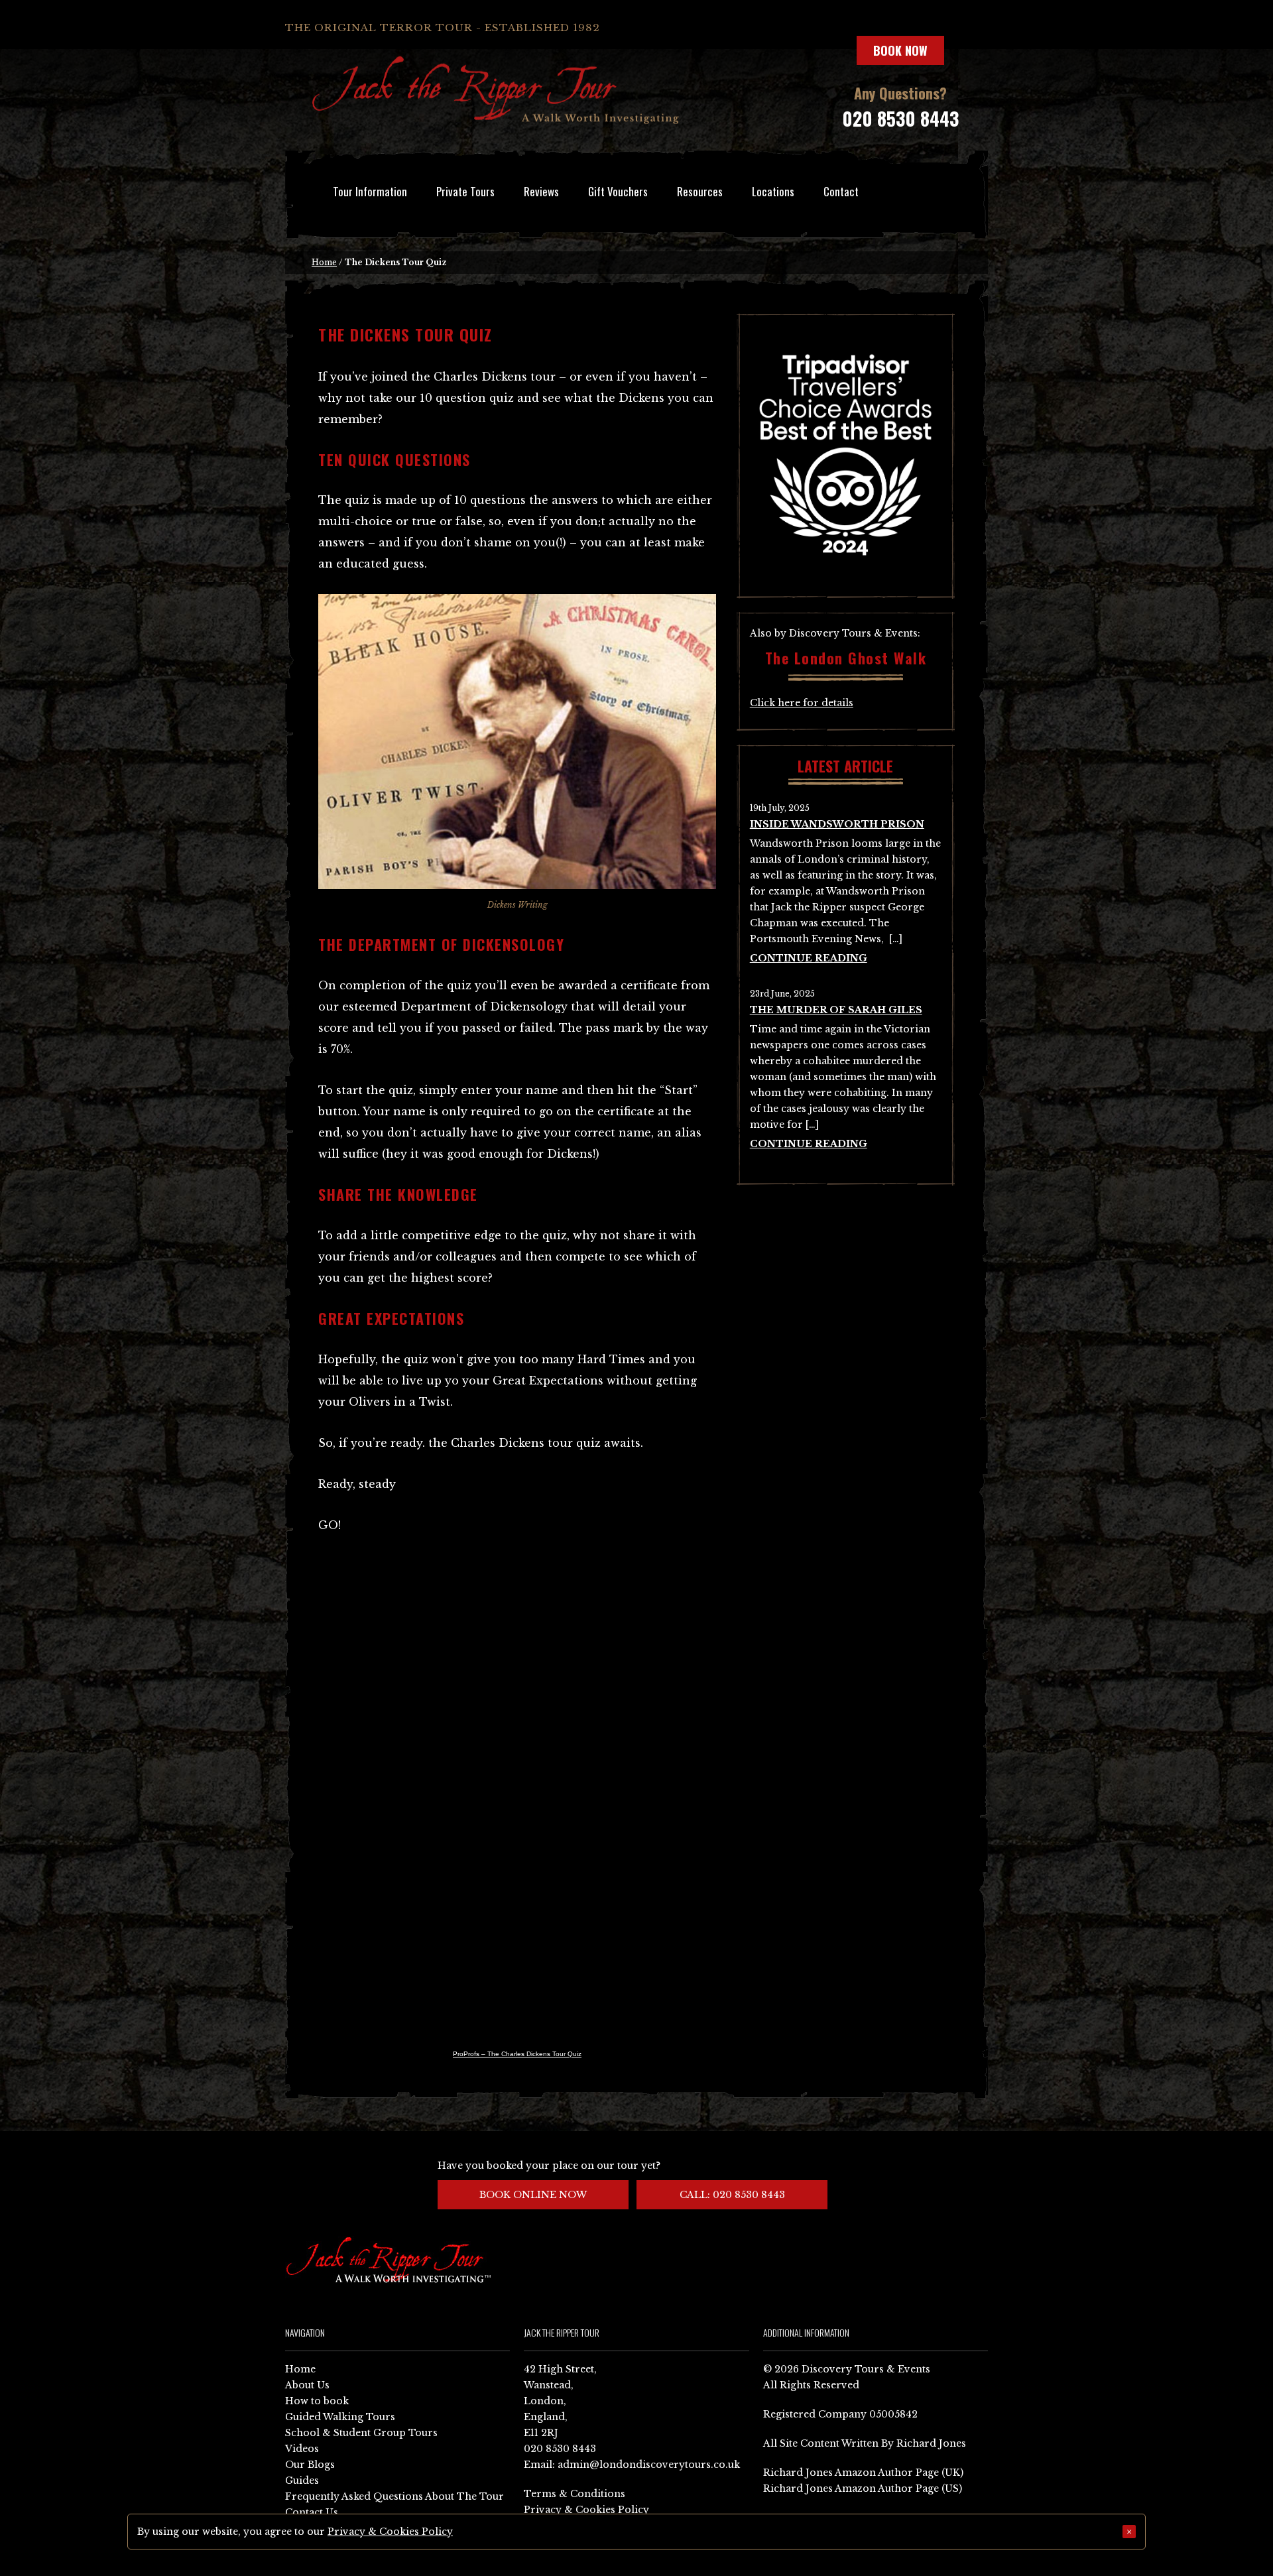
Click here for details (802, 703)
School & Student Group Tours (361, 2433)
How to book (317, 2401)
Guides (302, 2481)
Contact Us (312, 2512)
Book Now (900, 50)
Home (324, 262)
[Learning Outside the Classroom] (846, 577)
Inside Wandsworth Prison (837, 824)
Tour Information (370, 191)
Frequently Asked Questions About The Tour (394, 2496)
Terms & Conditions (575, 2494)
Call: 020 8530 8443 (732, 2195)
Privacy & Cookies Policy (586, 2510)
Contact (841, 191)
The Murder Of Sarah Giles (836, 1010)
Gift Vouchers (618, 191)
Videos (302, 2449)
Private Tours (465, 191)
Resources (700, 191)
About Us (307, 2385)
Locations (773, 191)
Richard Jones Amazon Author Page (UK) (863, 2473)
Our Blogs (310, 2465)
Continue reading (809, 958)
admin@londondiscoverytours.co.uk (649, 2465)
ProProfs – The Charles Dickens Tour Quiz (517, 2054)
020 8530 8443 (900, 118)
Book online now (533, 2195)
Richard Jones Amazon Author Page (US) (863, 2488)
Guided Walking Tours (340, 2417)
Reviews (541, 191)
